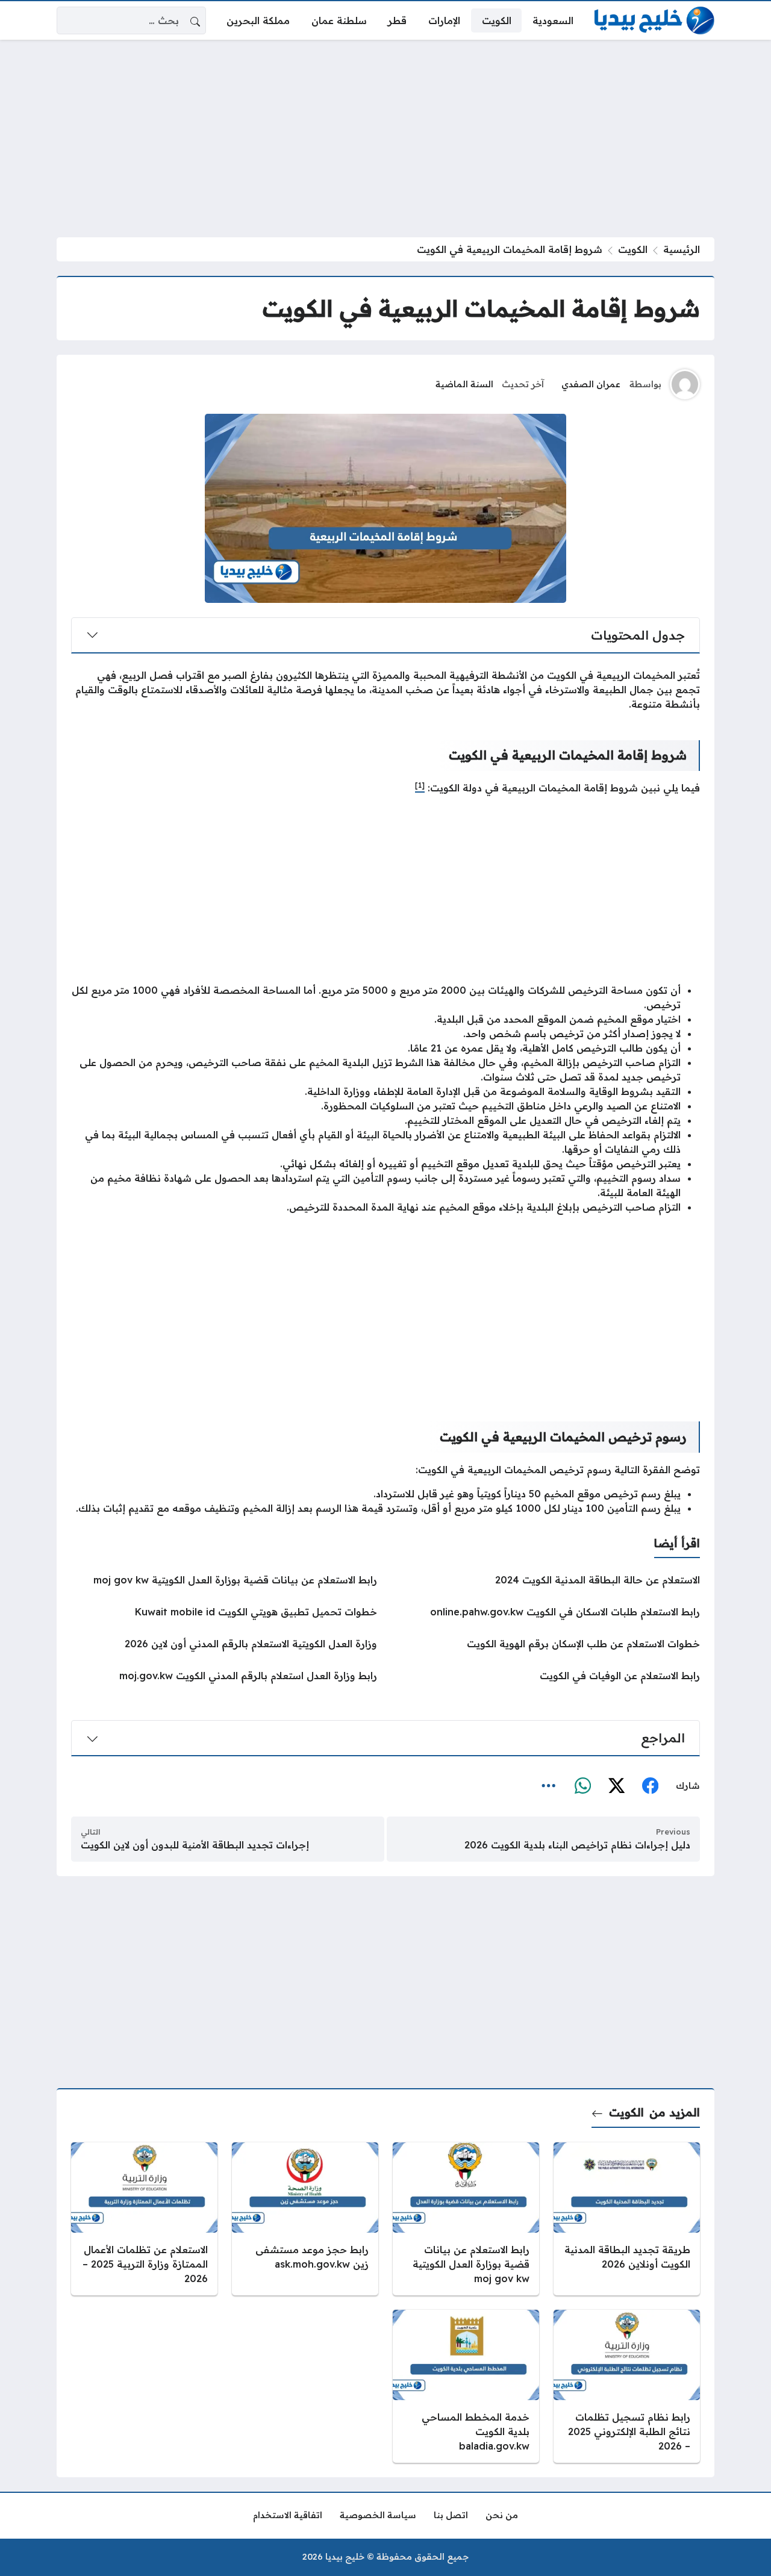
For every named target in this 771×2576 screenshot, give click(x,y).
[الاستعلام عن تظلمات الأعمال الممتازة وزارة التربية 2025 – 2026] (144, 2219)
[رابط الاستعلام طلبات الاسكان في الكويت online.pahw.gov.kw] (547, 1612)
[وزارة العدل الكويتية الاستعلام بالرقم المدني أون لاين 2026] (224, 1644)
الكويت (633, 249)
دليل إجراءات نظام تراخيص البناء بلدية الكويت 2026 (577, 1845)
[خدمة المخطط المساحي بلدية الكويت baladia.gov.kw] (466, 2386)
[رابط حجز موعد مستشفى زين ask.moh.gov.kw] (305, 2219)
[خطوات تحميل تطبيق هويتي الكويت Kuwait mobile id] (224, 1612)
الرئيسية (682, 249)
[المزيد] (549, 1786)
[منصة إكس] (616, 1786)
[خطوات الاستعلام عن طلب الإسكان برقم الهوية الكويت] (547, 1644)
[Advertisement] (385, 139)
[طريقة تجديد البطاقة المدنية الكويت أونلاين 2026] (627, 2219)
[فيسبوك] (650, 1786)
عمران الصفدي (591, 384)
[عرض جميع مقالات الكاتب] (685, 384)
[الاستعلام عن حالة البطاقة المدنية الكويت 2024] (547, 1580)
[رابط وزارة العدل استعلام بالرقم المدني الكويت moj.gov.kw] (224, 1676)
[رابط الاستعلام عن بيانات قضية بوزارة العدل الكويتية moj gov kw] (224, 1580)
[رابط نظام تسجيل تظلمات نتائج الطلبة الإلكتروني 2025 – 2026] (627, 2386)
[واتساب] (582, 1786)
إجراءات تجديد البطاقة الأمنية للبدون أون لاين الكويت (195, 1845)
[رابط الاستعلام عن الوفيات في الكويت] (547, 1676)
